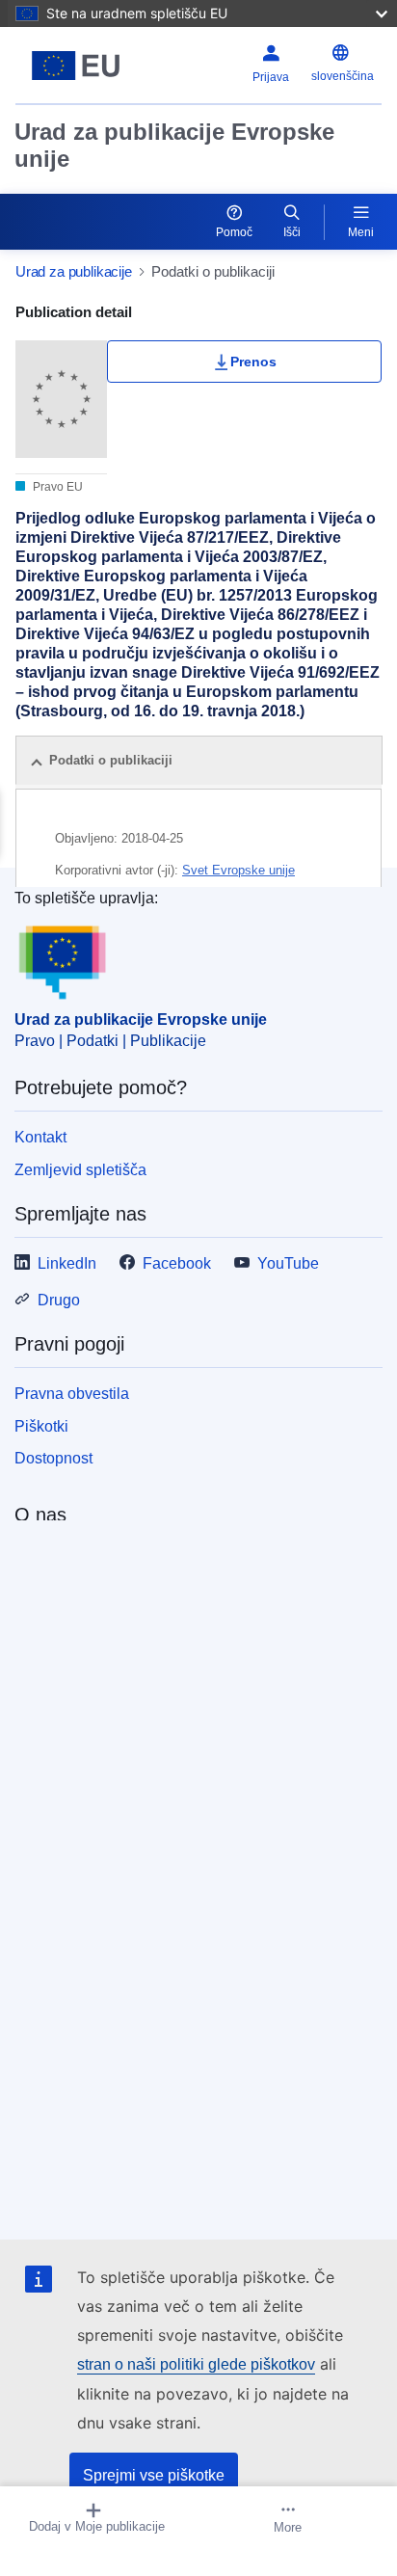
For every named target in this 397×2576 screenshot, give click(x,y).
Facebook (177, 1263)
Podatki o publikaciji (111, 760)
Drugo (59, 1300)
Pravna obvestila (72, 1394)
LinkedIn (67, 1263)
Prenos (253, 362)
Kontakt (40, 1137)
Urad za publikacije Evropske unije (174, 145)
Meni (361, 232)
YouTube (288, 1263)
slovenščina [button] (343, 76)
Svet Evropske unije (238, 870)
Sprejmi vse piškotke (154, 2475)
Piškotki (41, 1426)
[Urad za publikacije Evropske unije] (79, 66)
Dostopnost (53, 1458)
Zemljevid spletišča (80, 1170)
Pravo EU (56, 487)
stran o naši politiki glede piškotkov (196, 2364)
